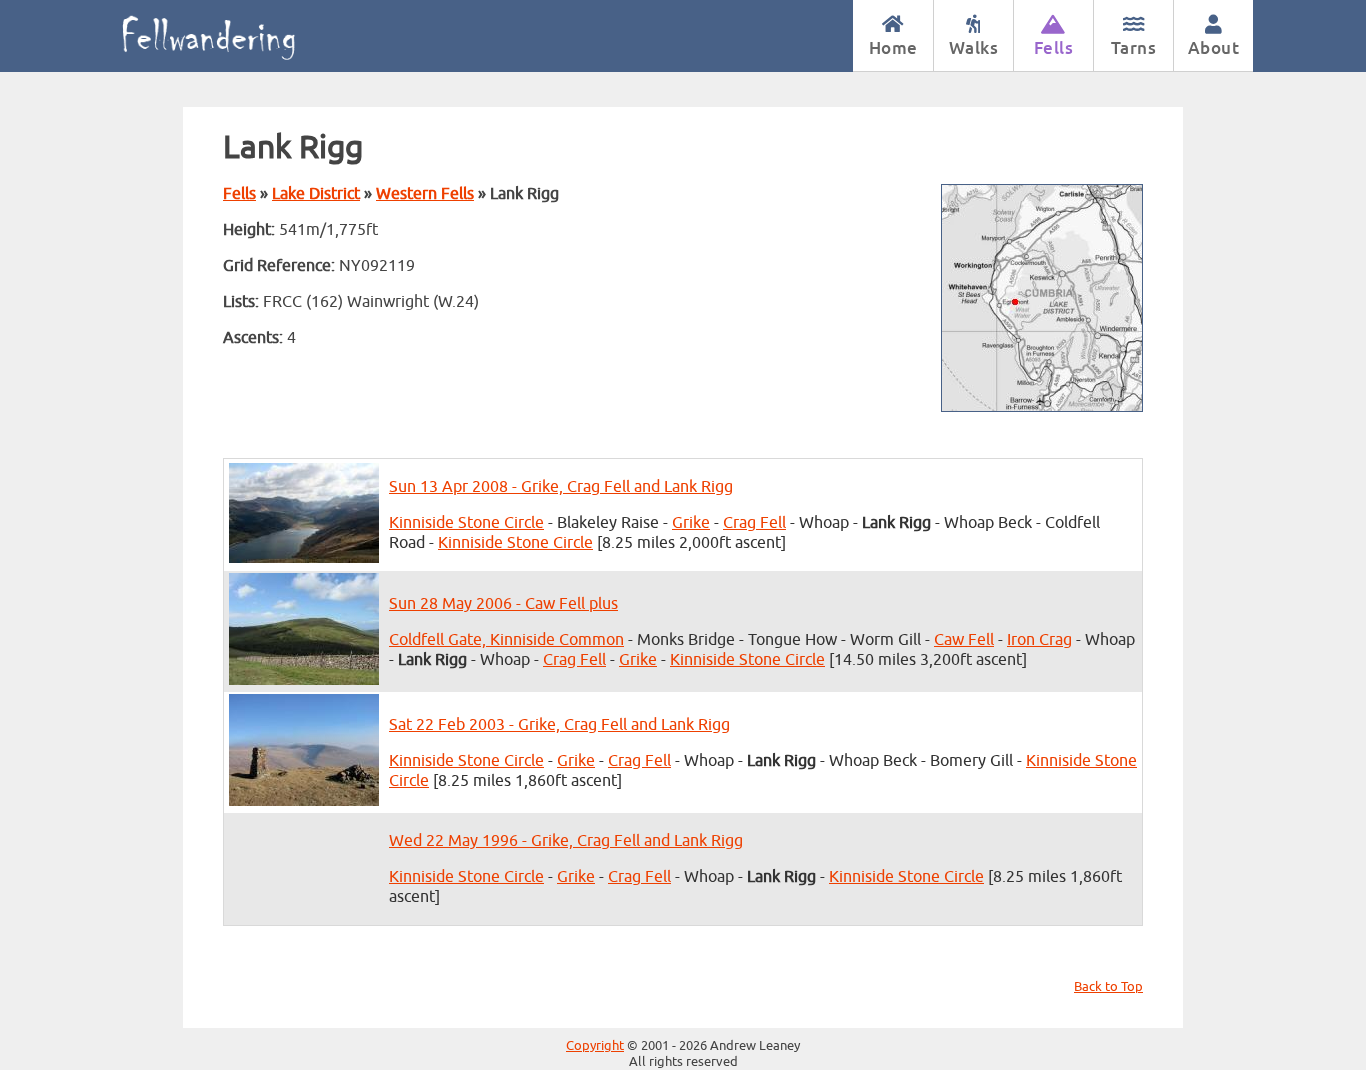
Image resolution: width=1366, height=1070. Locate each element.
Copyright (595, 1046)
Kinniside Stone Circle (466, 523)
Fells (1054, 47)
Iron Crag (1039, 640)
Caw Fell (964, 640)
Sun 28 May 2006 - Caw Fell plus (503, 604)
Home (893, 47)
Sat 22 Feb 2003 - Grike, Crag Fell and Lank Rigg (559, 725)
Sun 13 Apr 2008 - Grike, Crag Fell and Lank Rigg (561, 487)
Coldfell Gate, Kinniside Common (506, 640)
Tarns (1134, 47)
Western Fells (425, 194)
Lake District (316, 194)
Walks (974, 47)
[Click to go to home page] (230, 36)
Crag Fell (754, 523)
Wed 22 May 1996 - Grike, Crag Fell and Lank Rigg (566, 841)
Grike (691, 523)
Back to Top (1108, 987)
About (1214, 47)
